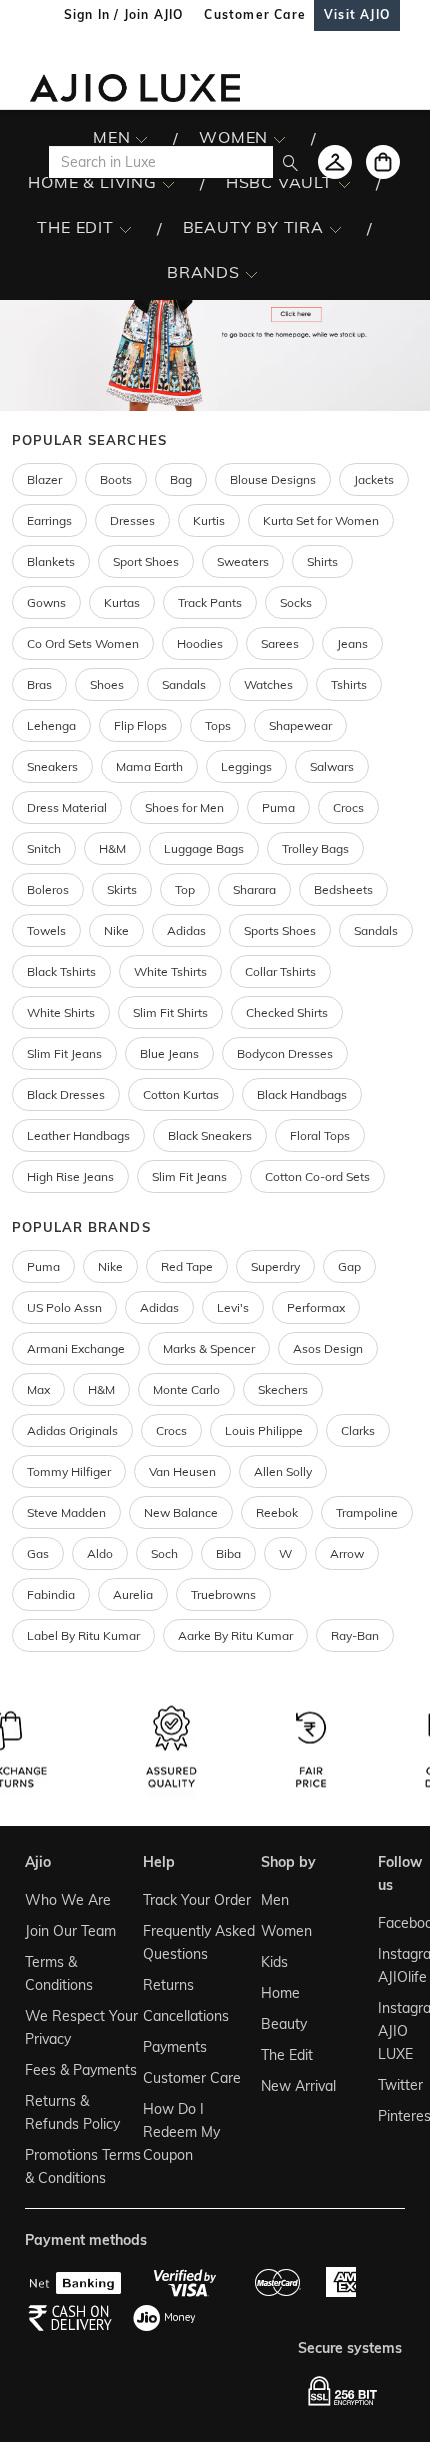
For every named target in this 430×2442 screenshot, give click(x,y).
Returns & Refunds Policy (72, 2112)
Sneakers (52, 766)
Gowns (46, 602)
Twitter (389, 2085)
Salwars (332, 766)
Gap (349, 1266)
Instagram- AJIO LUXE (389, 2031)
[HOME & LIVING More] (168, 183)
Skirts (122, 889)
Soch (164, 1553)
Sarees (280, 643)
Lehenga (51, 725)
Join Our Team (70, 1931)
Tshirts (349, 684)
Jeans (352, 643)
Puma (278, 807)
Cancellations (186, 2016)
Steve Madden (66, 1512)
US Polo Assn (64, 1307)
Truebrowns (223, 1594)
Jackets (374, 479)
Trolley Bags (315, 848)
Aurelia (133, 1594)
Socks (296, 602)
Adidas (159, 1307)
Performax (316, 1307)
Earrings (49, 520)
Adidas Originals (72, 1430)
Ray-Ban (355, 1635)
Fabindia (51, 1594)
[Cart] (383, 162)
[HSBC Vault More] (344, 183)
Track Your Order (197, 1900)
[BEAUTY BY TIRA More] (335, 228)
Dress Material (67, 807)
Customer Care (192, 2078)
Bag (181, 479)
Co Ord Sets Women (83, 643)
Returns (168, 1985)
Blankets (51, 561)
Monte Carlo (186, 1389)
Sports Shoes (280, 930)
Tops (218, 725)
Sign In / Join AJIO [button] (124, 14)
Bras (39, 684)
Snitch (44, 848)
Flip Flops (140, 725)
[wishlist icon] (335, 162)
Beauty (284, 2024)
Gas (38, 1553)
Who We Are (68, 1900)
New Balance (181, 1512)
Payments (175, 2047)
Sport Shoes (146, 561)
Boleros (48, 889)
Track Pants (210, 602)
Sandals (184, 684)
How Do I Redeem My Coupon (181, 2132)
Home (280, 1993)
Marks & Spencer (209, 1348)
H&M (112, 848)
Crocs (348, 807)
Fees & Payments (81, 2070)
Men (275, 1900)
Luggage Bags (204, 848)
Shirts (322, 561)
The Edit (287, 2055)
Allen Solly (283, 1471)
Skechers (283, 1389)
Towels (46, 930)
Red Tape (187, 1266)
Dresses (132, 520)
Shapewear (300, 725)
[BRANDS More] (251, 273)
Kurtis (209, 520)
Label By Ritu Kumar (83, 1635)
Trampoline (367, 1512)
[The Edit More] (125, 228)
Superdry (275, 1266)
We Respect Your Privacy (81, 2027)
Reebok (277, 1512)
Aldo (100, 1553)
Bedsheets (343, 889)
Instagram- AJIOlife (389, 1965)
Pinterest (389, 2116)
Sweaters (243, 561)
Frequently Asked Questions (199, 1942)
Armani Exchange (76, 1348)
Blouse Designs (273, 479)
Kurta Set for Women (321, 520)
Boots (116, 479)
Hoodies (200, 643)
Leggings (246, 766)
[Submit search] (290, 162)
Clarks (358, 1430)
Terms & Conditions (59, 1973)
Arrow (347, 1553)
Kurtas (122, 602)
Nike (110, 1266)
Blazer (44, 479)
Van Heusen (182, 1471)
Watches (268, 684)
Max (38, 1389)
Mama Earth (149, 766)
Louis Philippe (264, 1430)
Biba (228, 1553)
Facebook (389, 1923)
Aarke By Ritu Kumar (235, 1635)
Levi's (233, 1307)
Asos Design (328, 1348)
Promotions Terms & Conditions (83, 2166)
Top (185, 889)
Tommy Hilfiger (69, 1471)
